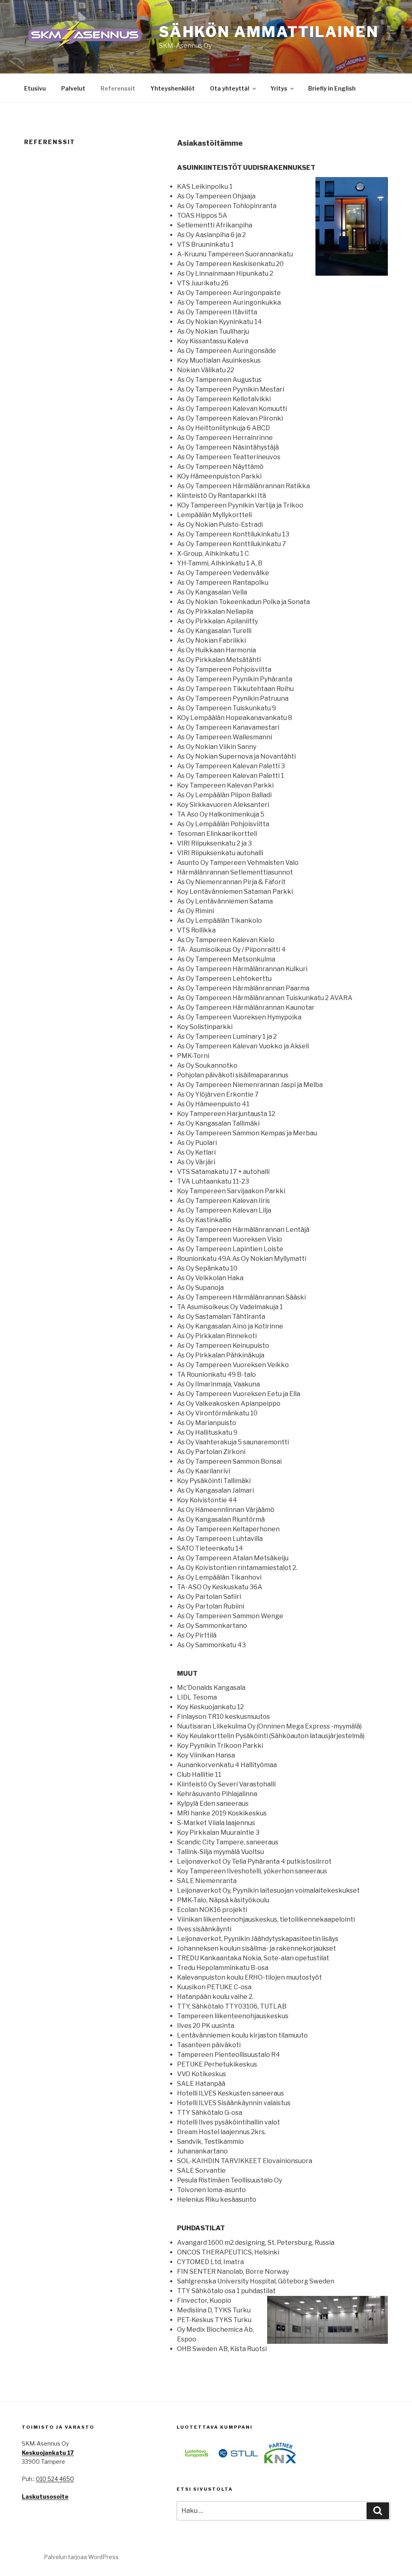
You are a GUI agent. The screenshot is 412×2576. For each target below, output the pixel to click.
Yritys (279, 88)
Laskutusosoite (45, 2497)
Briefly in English (332, 88)
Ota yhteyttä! (230, 88)
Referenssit (118, 88)
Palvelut (73, 88)
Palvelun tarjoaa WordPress (81, 2557)
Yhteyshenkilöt (173, 88)
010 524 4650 (55, 2479)
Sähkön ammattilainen (269, 32)
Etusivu (35, 88)
